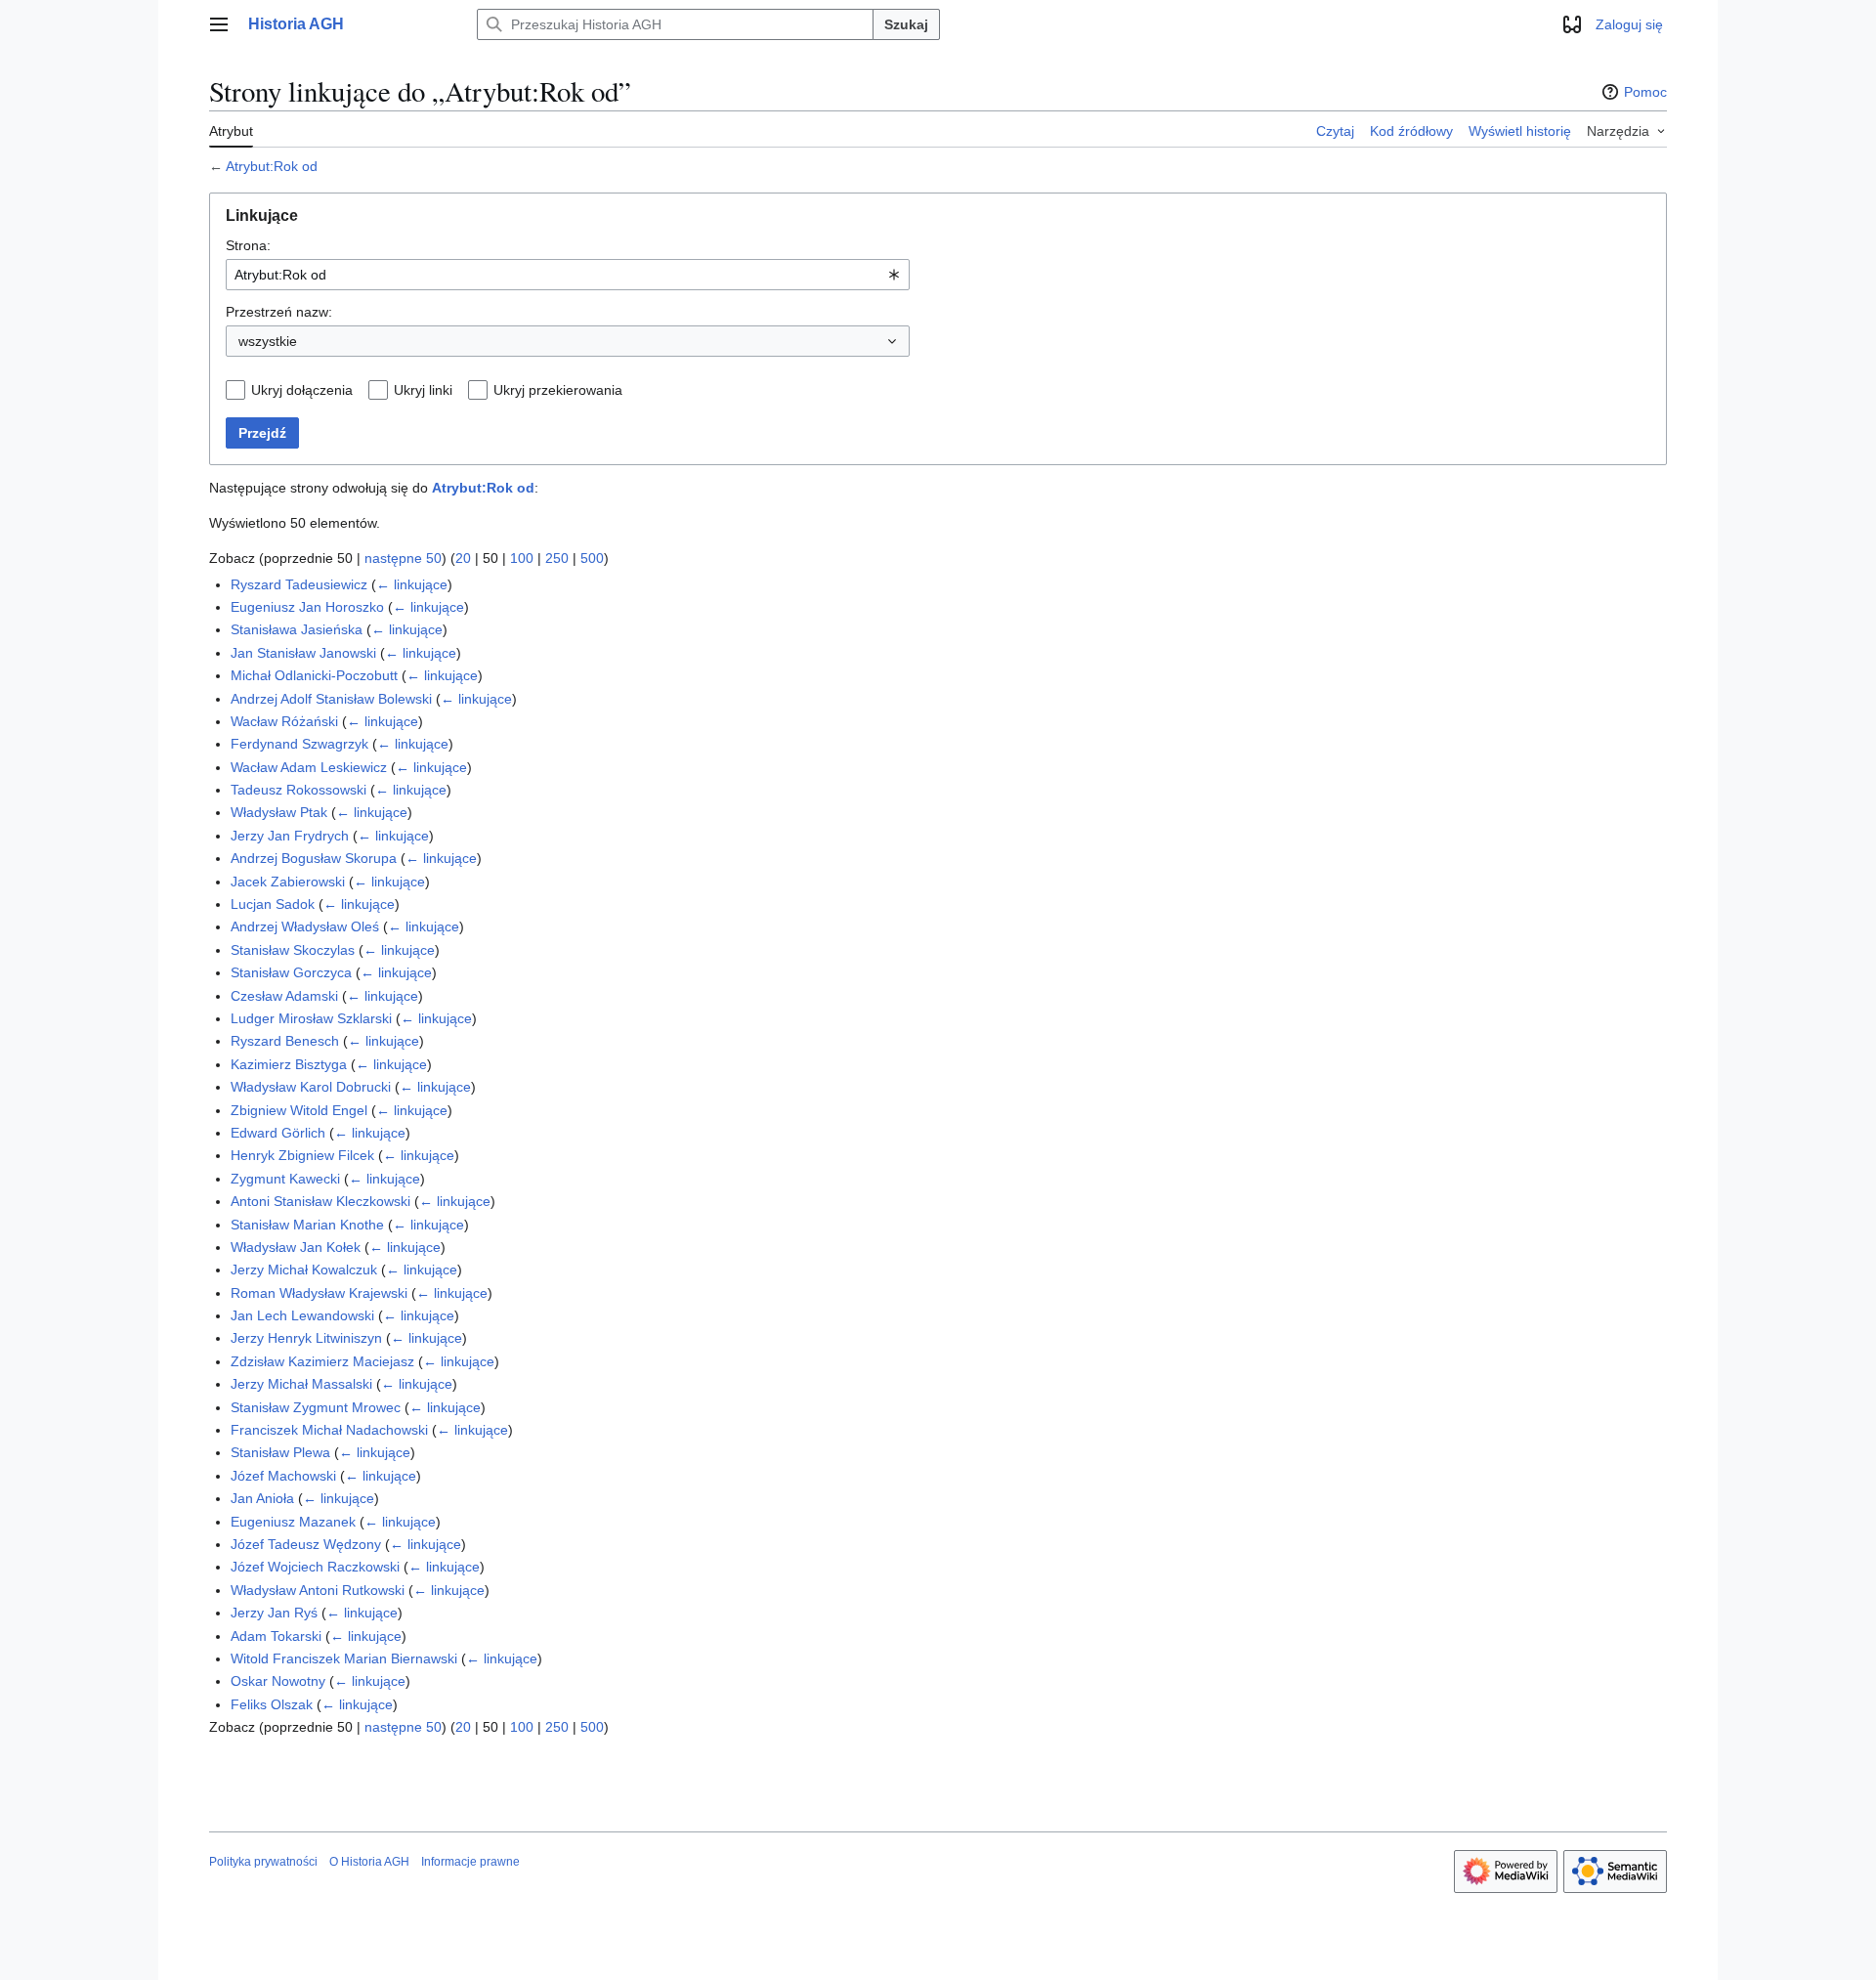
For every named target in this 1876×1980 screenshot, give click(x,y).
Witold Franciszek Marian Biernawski (344, 1658)
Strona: (248, 245)
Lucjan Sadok (273, 904)
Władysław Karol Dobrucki (311, 1087)
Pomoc (1645, 92)
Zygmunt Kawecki (285, 1179)
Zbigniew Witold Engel (299, 1110)
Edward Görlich (278, 1133)
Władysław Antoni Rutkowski (318, 1590)
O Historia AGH (369, 1862)
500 (592, 558)
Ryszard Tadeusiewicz (299, 584)
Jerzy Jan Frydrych (290, 836)
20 (463, 558)
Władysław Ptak (279, 812)
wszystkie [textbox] (268, 341)
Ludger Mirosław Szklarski (311, 1018)
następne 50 (403, 558)
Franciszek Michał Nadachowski (329, 1430)
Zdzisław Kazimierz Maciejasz (322, 1361)
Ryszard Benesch (285, 1041)
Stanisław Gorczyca (291, 972)
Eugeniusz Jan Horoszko (307, 607)
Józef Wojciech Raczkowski (315, 1567)
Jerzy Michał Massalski (301, 1384)
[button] (219, 24)
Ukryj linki (423, 390)
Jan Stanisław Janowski (303, 653)
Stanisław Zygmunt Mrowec (316, 1407)
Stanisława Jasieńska (297, 629)
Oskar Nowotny (278, 1681)
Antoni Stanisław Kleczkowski (320, 1201)
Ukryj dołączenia (302, 390)
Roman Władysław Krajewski (319, 1293)
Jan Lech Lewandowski (302, 1315)
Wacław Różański (284, 721)
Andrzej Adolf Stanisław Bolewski (331, 699)
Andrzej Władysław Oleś (305, 926)
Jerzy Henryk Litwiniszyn (306, 1338)
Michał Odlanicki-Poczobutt (314, 675)
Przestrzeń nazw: (279, 312)
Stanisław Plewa (280, 1452)
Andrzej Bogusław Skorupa (314, 858)
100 (522, 558)
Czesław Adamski (284, 996)
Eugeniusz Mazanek (293, 1522)
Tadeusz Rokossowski (298, 790)
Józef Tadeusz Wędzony (306, 1544)
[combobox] (568, 275)
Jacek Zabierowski (288, 882)
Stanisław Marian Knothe (307, 1225)
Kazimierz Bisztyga (289, 1064)
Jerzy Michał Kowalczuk (304, 1270)
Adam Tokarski (276, 1636)
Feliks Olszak (272, 1704)
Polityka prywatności (263, 1862)
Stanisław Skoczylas (293, 950)
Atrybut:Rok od (272, 166)
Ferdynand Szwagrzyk (299, 744)
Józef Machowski (283, 1476)
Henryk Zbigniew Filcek (302, 1155)
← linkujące (412, 584)
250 (557, 558)
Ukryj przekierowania (558, 390)
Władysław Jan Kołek (296, 1247)
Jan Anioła (262, 1498)
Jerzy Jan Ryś (274, 1613)
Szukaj (906, 24)
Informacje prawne (470, 1862)
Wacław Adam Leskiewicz (309, 767)
